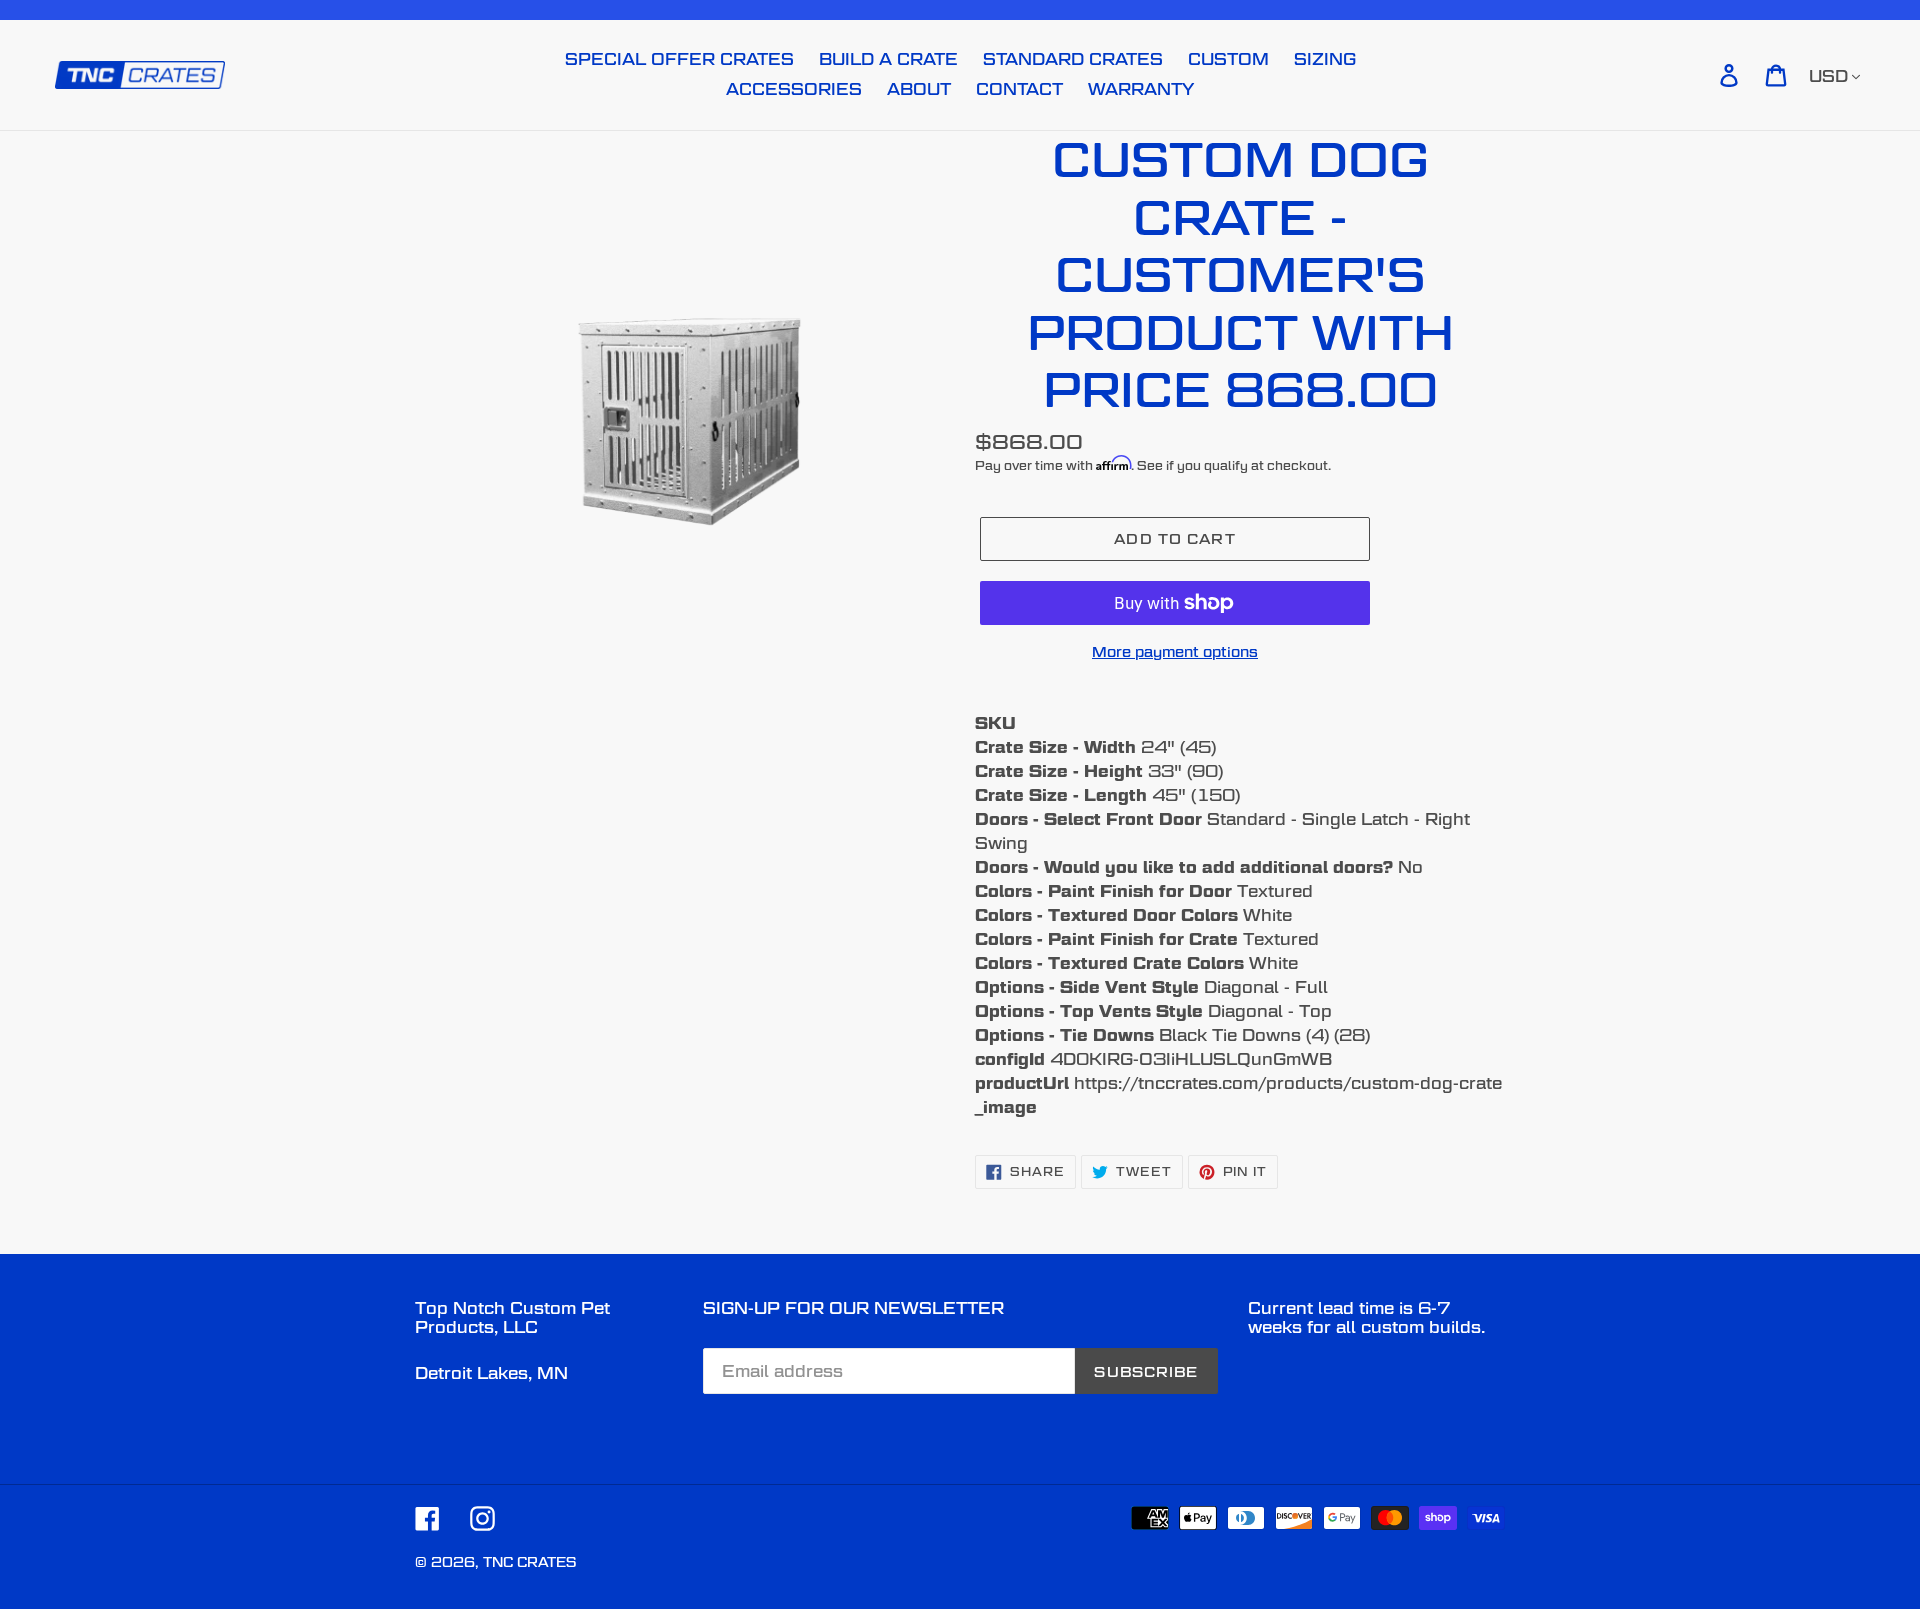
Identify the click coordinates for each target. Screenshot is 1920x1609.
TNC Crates (529, 1562)
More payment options (1175, 651)
